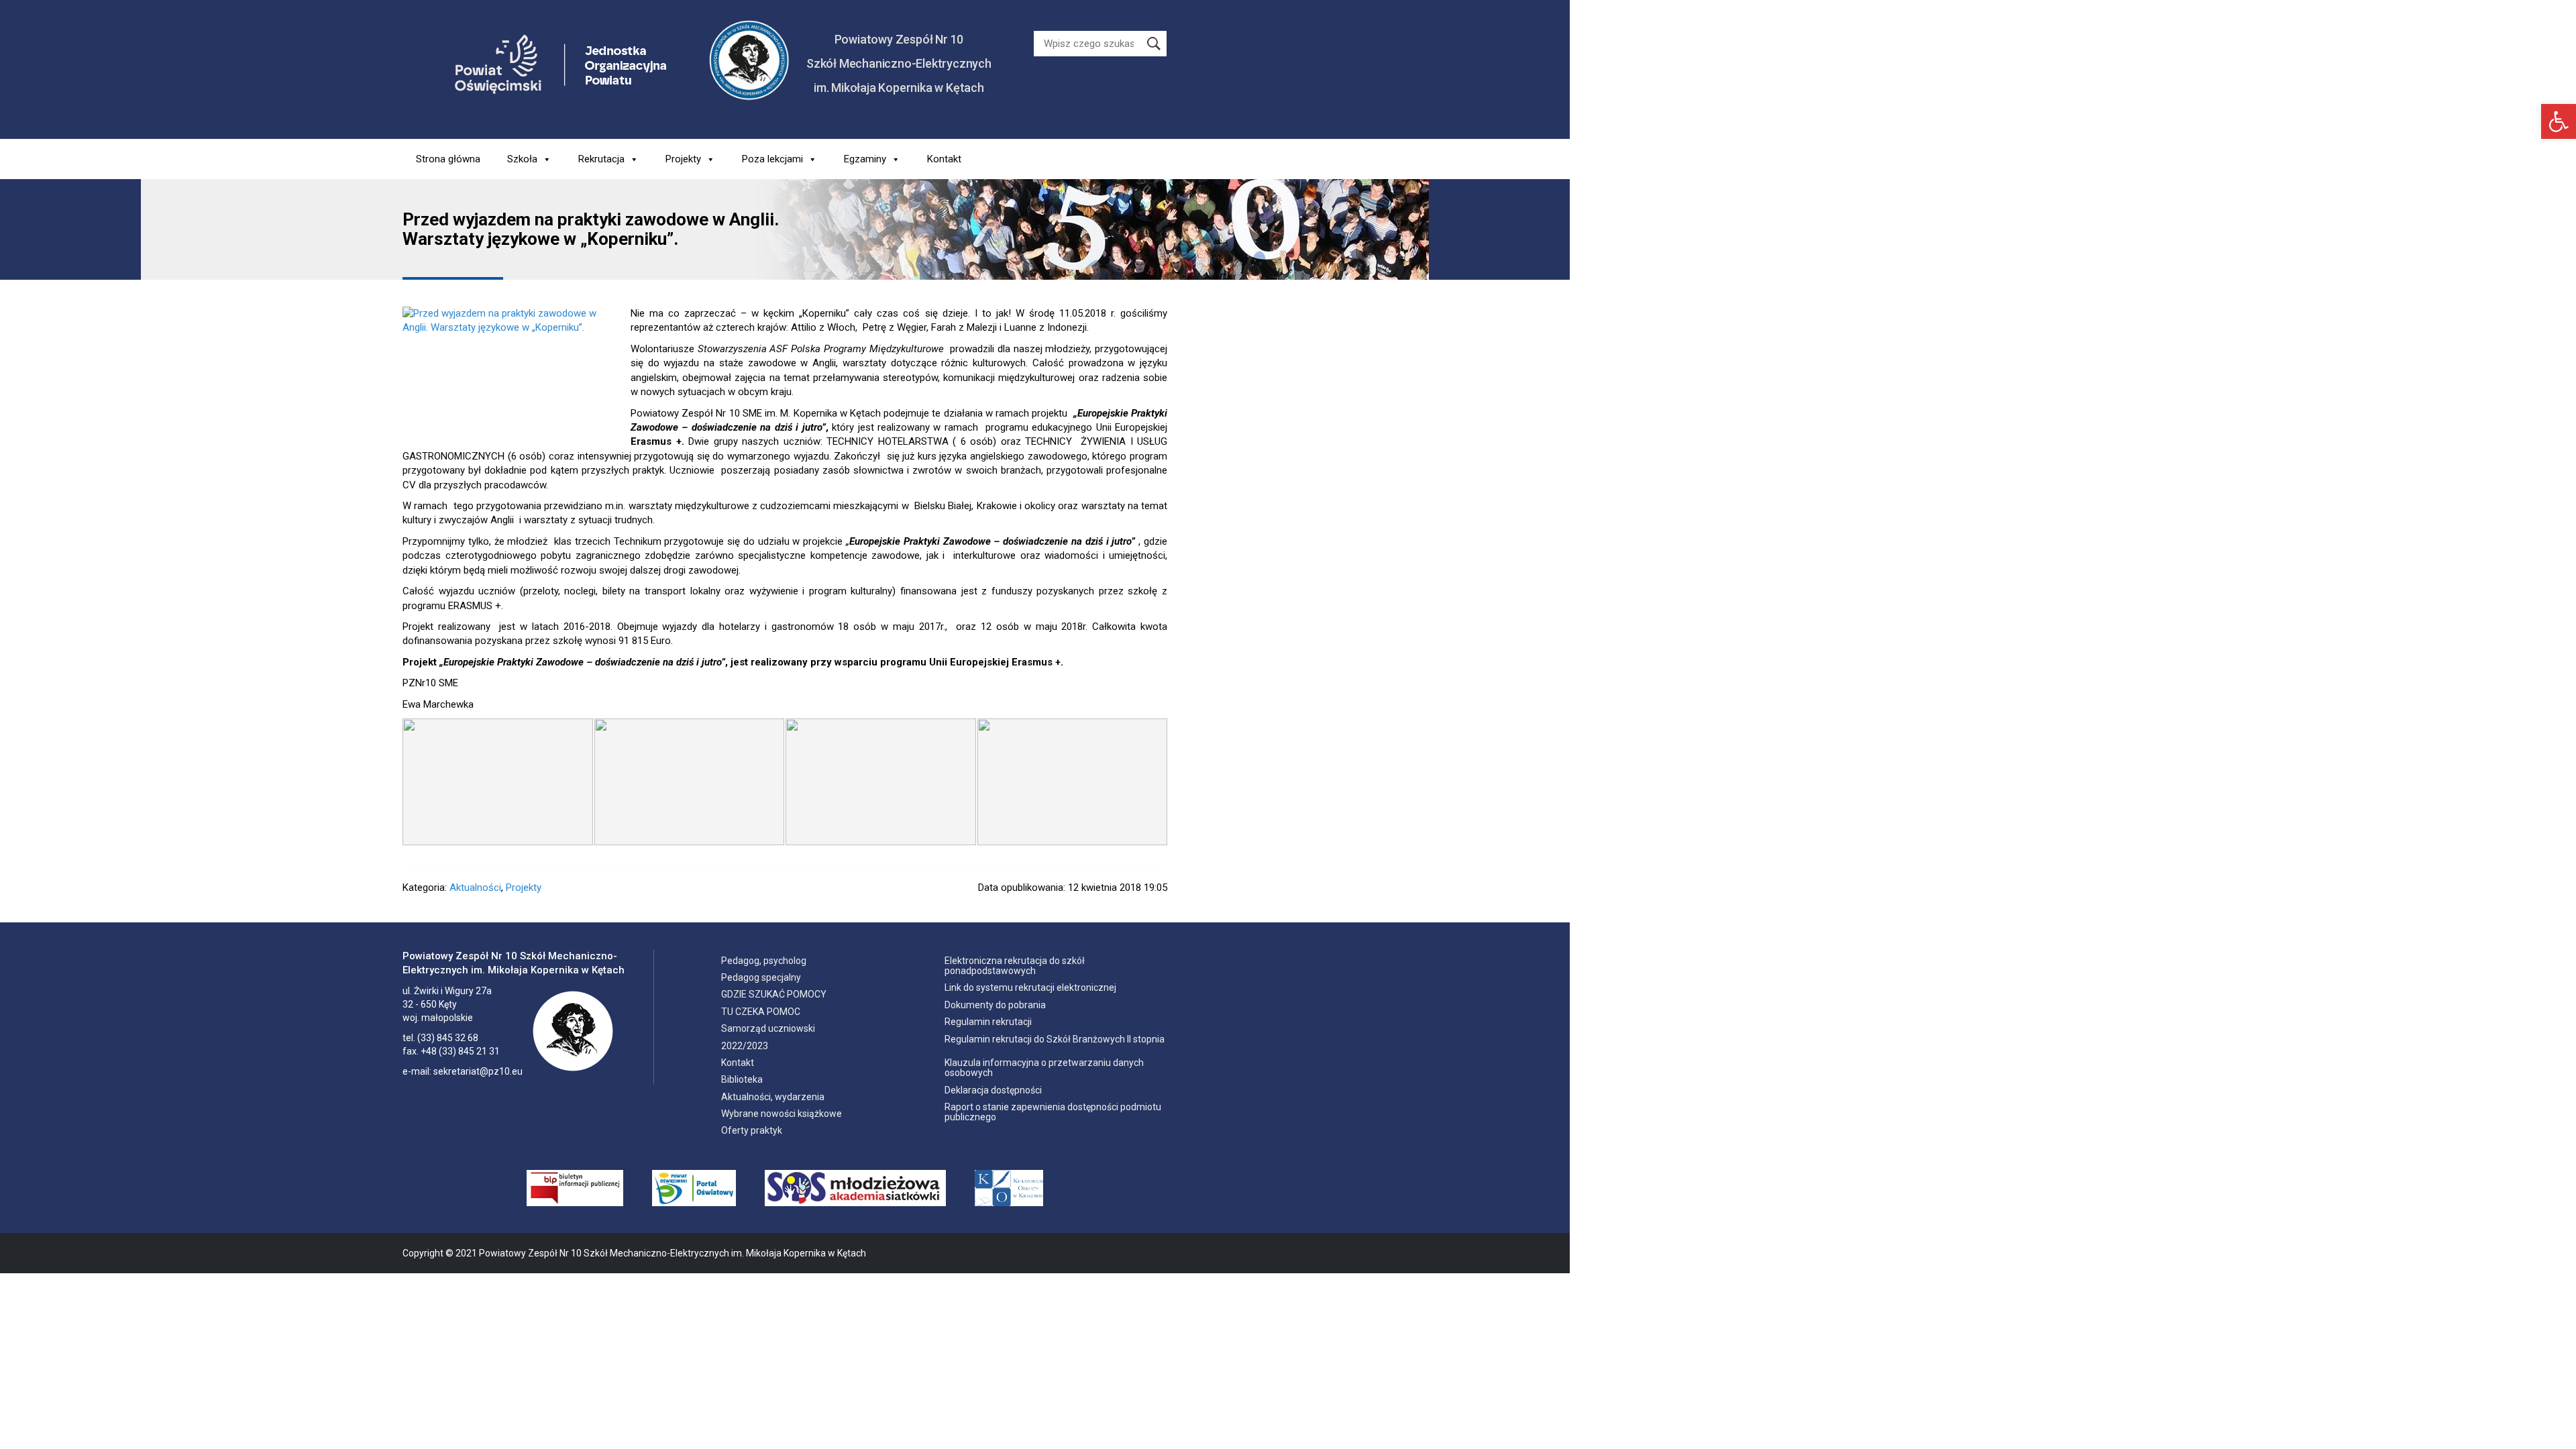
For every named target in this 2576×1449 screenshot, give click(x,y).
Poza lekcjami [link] (772, 159)
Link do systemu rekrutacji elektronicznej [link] (1030, 987)
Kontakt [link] (944, 159)
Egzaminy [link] (865, 159)
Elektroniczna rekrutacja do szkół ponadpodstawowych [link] (1015, 966)
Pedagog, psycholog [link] (764, 961)
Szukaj (1154, 44)
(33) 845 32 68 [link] (448, 1038)
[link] (2559, 121)
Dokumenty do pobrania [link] (995, 1005)
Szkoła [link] (522, 159)
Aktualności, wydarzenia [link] (773, 1097)
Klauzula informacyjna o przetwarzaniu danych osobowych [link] (1044, 1068)
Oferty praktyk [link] (752, 1130)
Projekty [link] (683, 159)
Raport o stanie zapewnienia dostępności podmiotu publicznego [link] (1053, 1112)
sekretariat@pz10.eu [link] (478, 1071)
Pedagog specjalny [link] (761, 977)
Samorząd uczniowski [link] (768, 1028)
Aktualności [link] (475, 888)
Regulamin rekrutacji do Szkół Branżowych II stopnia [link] (1055, 1039)
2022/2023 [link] (745, 1046)
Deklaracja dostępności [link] (993, 1090)
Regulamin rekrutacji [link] (988, 1022)
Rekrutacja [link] (601, 159)
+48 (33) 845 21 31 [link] (460, 1051)
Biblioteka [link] (742, 1079)
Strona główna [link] (448, 159)
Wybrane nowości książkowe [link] (782, 1114)
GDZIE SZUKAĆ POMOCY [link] (774, 994)
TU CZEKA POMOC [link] (761, 1012)
